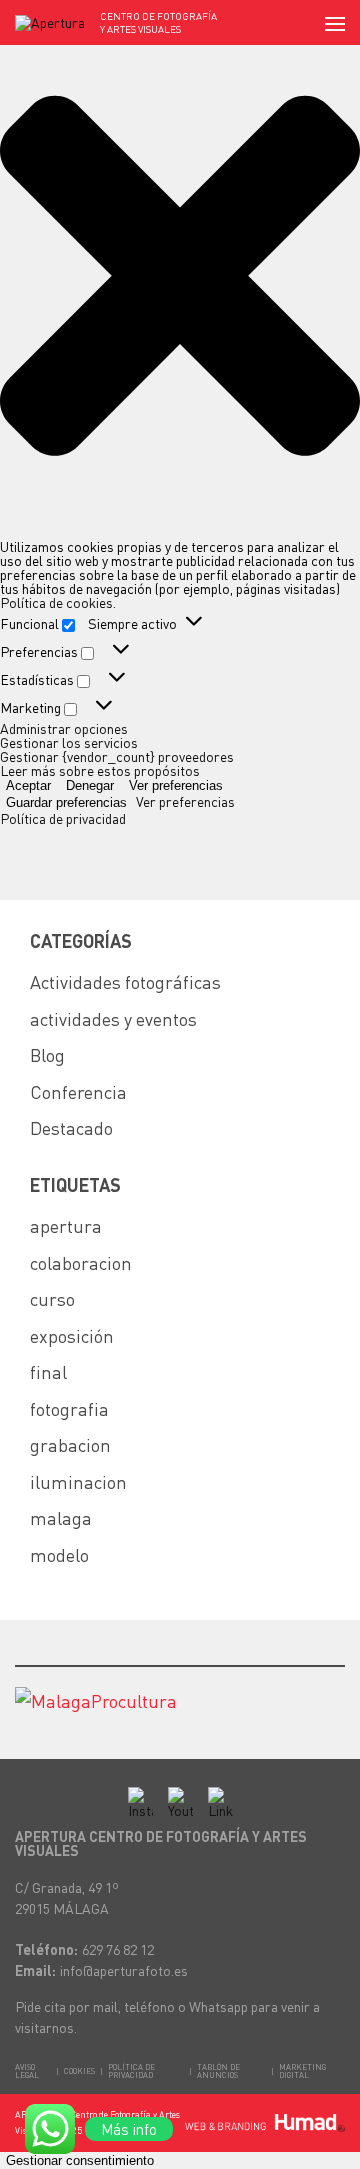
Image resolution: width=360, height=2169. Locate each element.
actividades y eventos (113, 1018)
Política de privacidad (63, 818)
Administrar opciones (64, 728)
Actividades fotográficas (125, 981)
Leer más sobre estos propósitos (100, 770)
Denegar (90, 785)
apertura (66, 1225)
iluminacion (78, 1481)
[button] (180, 276)
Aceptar (28, 785)
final (48, 1371)
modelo (59, 1554)
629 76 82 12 (118, 1949)
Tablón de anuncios (218, 2071)
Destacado (71, 1127)
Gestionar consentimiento (80, 2160)
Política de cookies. (58, 602)
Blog (47, 1054)
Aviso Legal (27, 2071)
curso (52, 1298)
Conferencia (78, 1091)
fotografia (69, 1408)
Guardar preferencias (66, 802)
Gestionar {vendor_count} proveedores (117, 756)
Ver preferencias (176, 785)
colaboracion (81, 1262)
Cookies (79, 2071)
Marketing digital (302, 2071)
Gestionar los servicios (69, 742)
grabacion (70, 1444)
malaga (61, 1517)
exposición (72, 1335)
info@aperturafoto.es (124, 1970)
